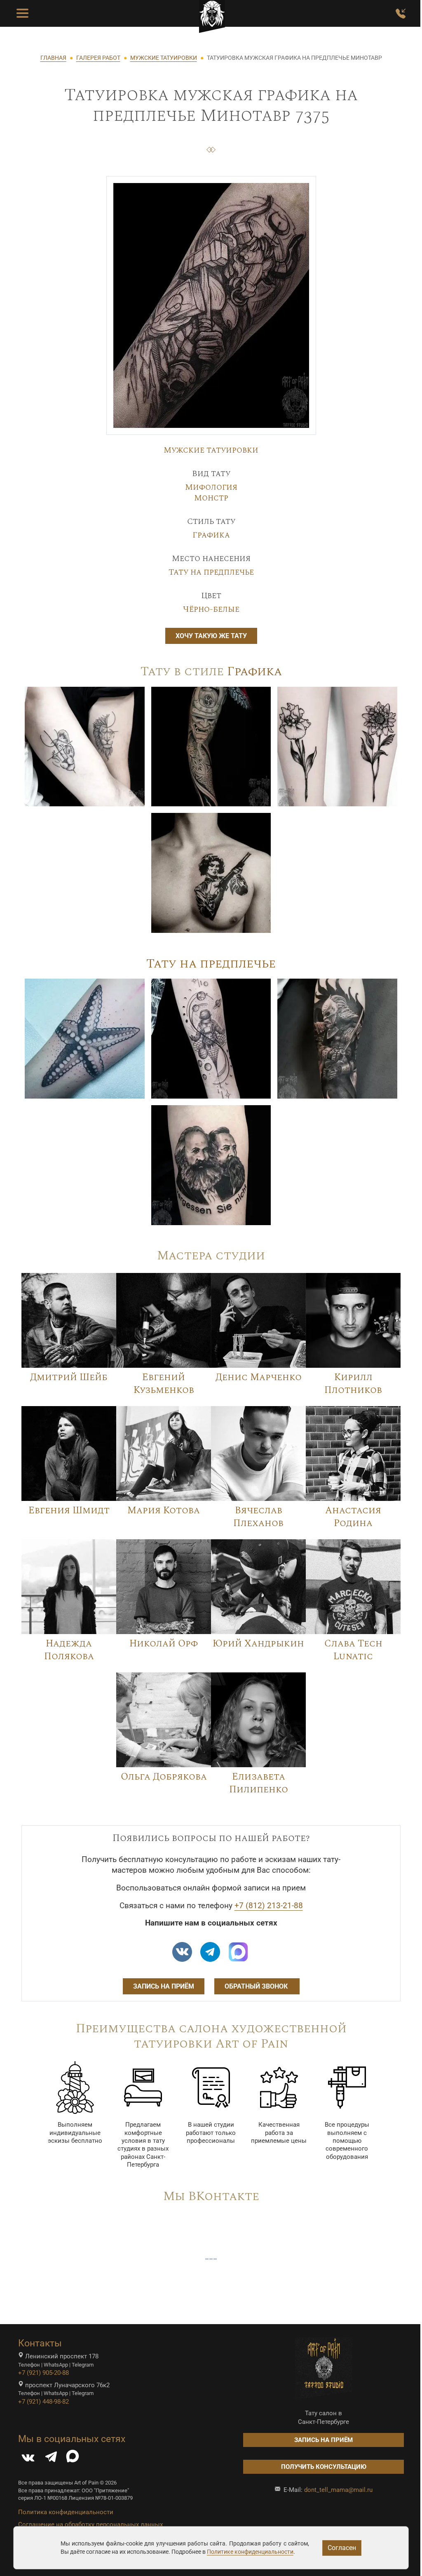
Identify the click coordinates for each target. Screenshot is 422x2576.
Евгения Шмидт (69, 1510)
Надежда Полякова (69, 1650)
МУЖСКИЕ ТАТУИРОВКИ (164, 58)
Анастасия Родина (353, 1517)
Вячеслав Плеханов (258, 1517)
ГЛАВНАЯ (53, 58)
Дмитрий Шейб (69, 1377)
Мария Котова (164, 1510)
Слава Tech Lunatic (353, 1650)
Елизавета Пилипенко (259, 1783)
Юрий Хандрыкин (258, 1644)
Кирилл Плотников (353, 1384)
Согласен (342, 2548)
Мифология (211, 487)
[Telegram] (51, 2459)
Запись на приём (164, 1986)
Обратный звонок (257, 1986)
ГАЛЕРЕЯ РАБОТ (98, 58)
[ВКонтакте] (28, 2459)
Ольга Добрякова (164, 1777)
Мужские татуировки (211, 450)
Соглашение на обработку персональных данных (90, 2524)
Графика (211, 535)
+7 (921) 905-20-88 (43, 2373)
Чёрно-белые (211, 609)
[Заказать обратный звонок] (401, 14)
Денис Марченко (259, 1377)
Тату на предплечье (211, 572)
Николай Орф (164, 1644)
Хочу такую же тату (211, 636)
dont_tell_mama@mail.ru (338, 2490)
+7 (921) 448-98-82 (43, 2402)
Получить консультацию (324, 2467)
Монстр (211, 498)
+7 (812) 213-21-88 (269, 1906)
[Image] (85, 746)
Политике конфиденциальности (250, 2552)
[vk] (182, 1952)
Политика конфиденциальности (66, 2512)
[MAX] (73, 2459)
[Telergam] (210, 1952)
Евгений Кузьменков (164, 1384)
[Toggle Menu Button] (22, 14)
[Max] (238, 1952)
